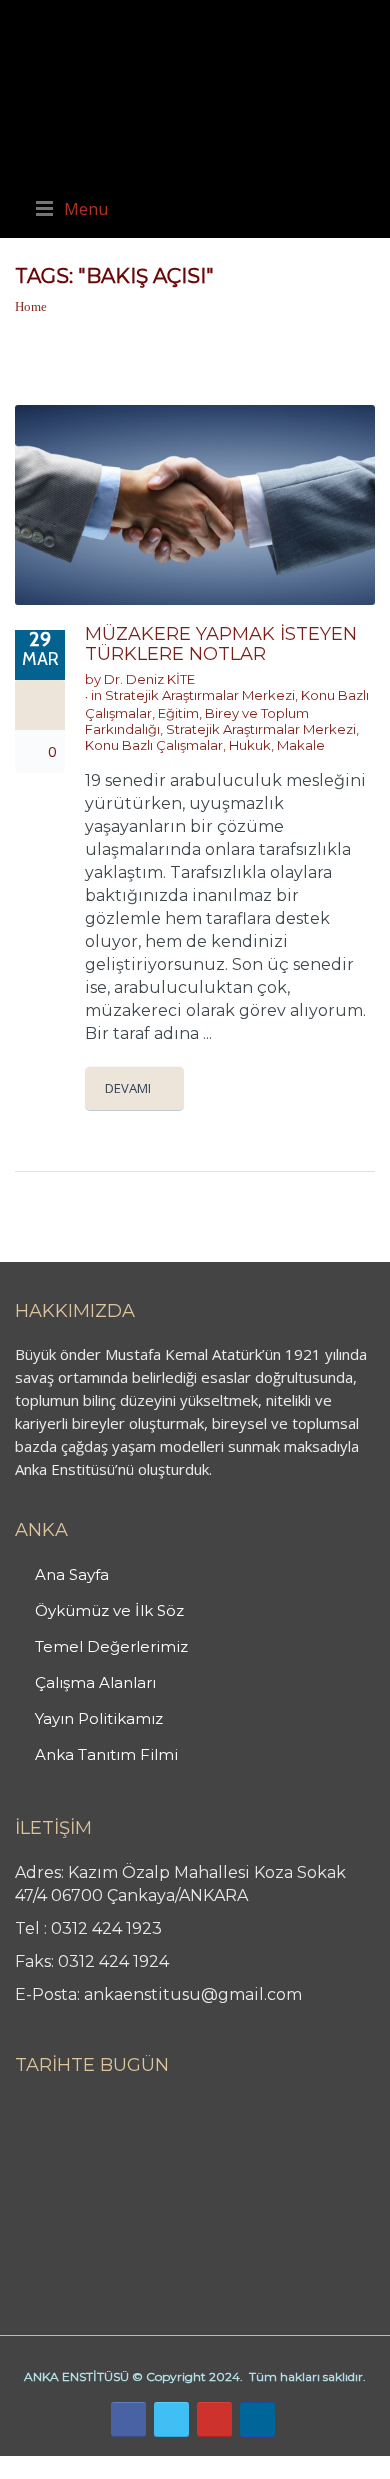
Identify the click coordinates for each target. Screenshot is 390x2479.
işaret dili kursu (315, 2467)
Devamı (128, 1088)
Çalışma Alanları (95, 1682)
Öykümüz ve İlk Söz (109, 1610)
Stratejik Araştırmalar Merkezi (200, 695)
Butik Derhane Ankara (73, 2467)
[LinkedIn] (257, 2419)
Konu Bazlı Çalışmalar (154, 745)
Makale (301, 745)
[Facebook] (128, 2419)
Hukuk (250, 745)
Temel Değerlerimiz (111, 1646)
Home (31, 306)
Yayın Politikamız (99, 1718)
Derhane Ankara (205, 2467)
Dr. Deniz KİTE (149, 679)
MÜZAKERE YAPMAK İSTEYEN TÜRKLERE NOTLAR (221, 644)
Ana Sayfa (72, 1574)
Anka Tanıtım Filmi (106, 1754)
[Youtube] (214, 2419)
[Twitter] (171, 2419)
